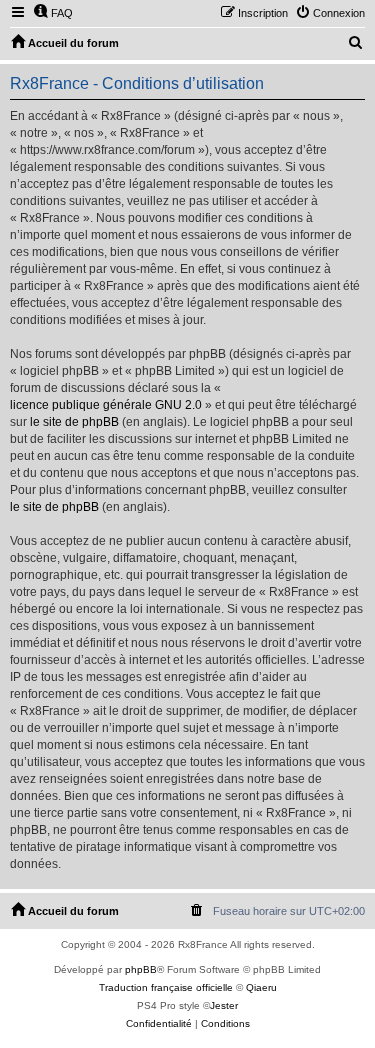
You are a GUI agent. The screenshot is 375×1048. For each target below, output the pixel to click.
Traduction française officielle (166, 987)
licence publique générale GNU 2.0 (106, 405)
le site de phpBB (74, 422)
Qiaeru (261, 987)
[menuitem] (53, 13)
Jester (224, 1005)
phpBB (141, 969)
